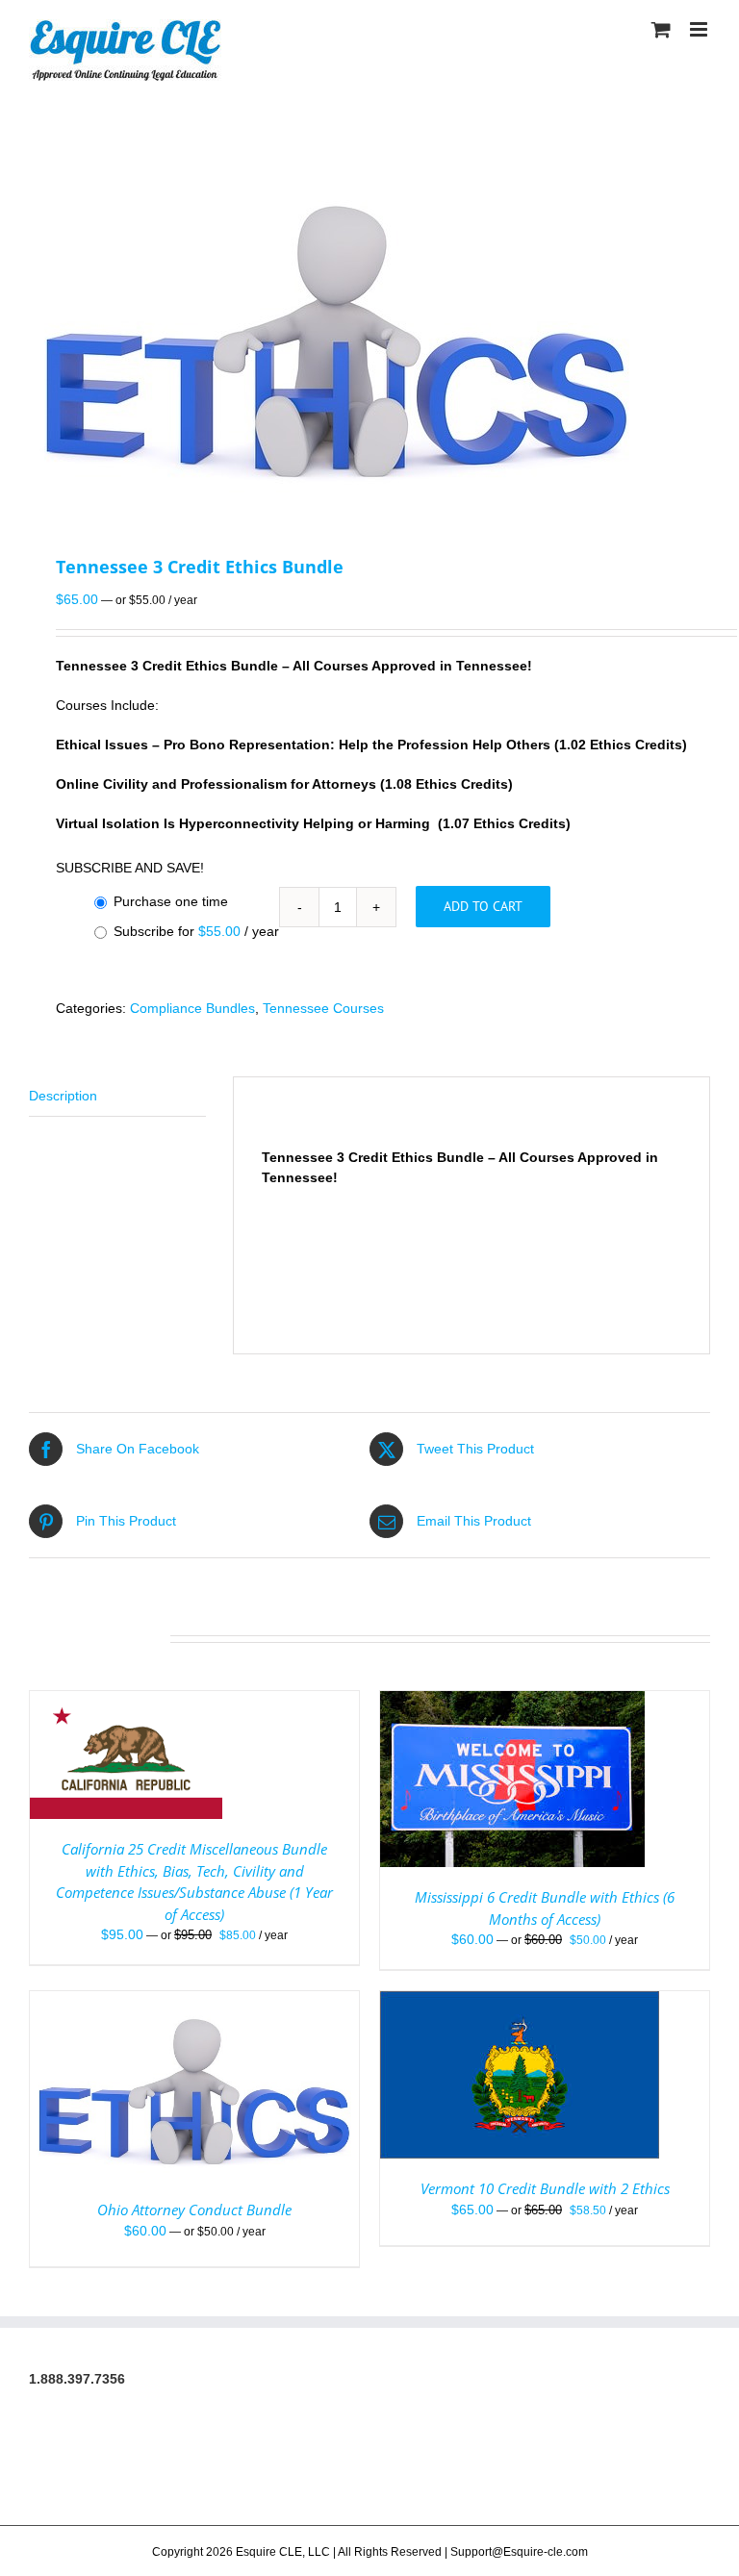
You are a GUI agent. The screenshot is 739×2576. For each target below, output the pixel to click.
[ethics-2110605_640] (369, 330)
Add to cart (483, 906)
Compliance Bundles (192, 1008)
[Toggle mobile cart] (661, 29)
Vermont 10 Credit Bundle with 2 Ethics (545, 2188)
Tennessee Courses (323, 1008)
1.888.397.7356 (77, 2379)
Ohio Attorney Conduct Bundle (194, 2210)
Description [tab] (63, 1096)
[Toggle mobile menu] (700, 29)
